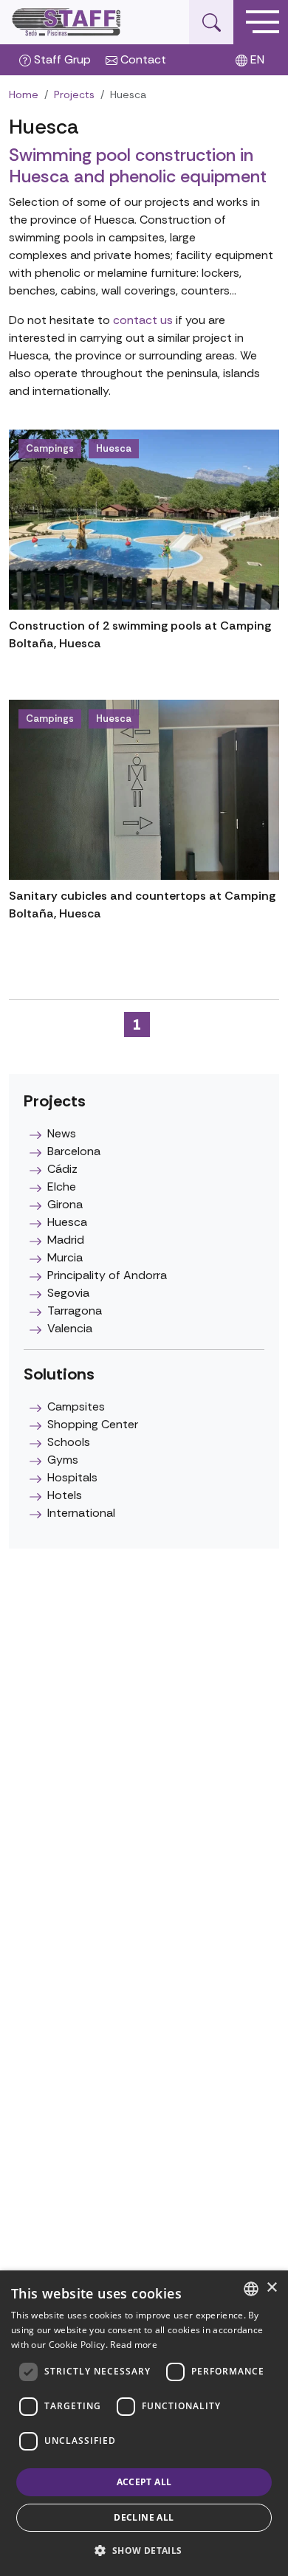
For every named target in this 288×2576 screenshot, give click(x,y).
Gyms (63, 1460)
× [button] (271, 2288)
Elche (62, 1187)
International (81, 1513)
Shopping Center (93, 1424)
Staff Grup (61, 59)
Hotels (65, 1495)
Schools (69, 1442)
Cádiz (62, 1169)
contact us (143, 320)
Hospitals (72, 1477)
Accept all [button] (144, 2482)
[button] (144, 2550)
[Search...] (211, 22)
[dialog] (144, 2423)
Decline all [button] (144, 2517)
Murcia (65, 1257)
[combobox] (251, 2289)
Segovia (68, 1293)
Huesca (114, 448)
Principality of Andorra (107, 1275)
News (62, 1133)
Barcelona (74, 1151)
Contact (142, 59)
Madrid (66, 1240)
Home (24, 94)
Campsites (76, 1406)
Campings (50, 448)
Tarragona (75, 1311)
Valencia (70, 1328)
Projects (74, 94)
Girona (65, 1204)
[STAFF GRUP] (67, 22)
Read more (134, 2345)
